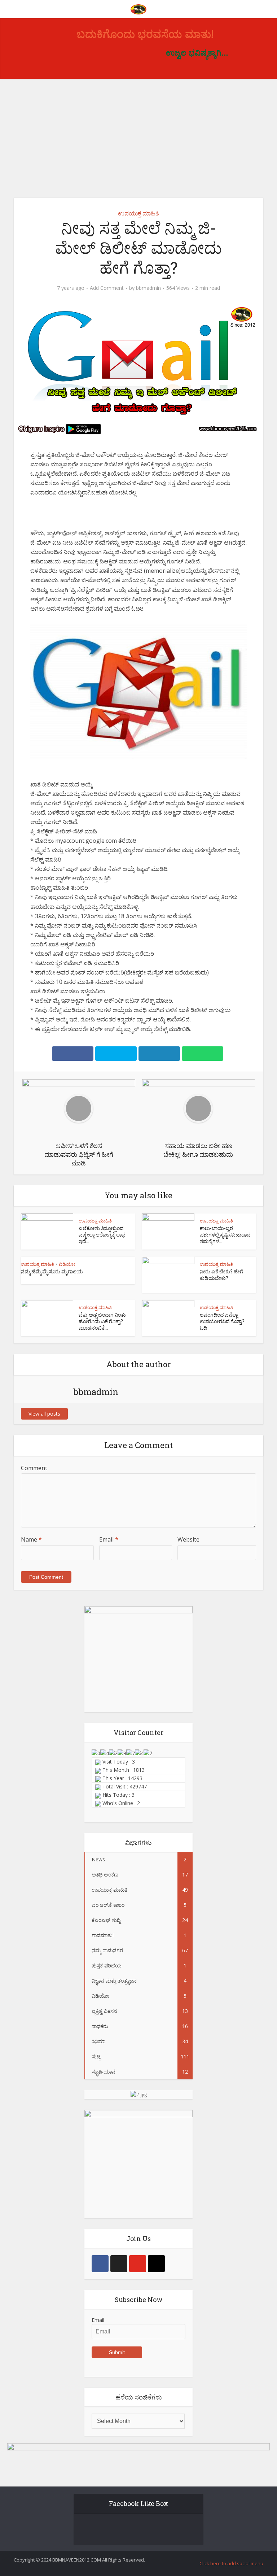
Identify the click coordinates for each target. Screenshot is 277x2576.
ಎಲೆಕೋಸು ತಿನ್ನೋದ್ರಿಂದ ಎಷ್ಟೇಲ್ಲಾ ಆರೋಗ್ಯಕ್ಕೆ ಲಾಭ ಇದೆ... (102, 1235)
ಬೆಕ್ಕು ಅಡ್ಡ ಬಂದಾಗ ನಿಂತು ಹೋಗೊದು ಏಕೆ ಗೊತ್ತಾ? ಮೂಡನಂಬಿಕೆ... (102, 1321)
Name (31, 1539)
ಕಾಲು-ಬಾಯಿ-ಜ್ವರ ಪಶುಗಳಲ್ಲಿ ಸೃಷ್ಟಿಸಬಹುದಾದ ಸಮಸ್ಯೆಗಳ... (225, 1235)
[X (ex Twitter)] (119, 2345)
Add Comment (107, 288)
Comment (34, 1468)
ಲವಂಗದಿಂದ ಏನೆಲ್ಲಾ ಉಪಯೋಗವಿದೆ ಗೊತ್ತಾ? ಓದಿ (222, 1321)
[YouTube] (138, 2345)
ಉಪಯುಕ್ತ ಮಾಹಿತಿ (138, 213)
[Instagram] (156, 2345)
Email (109, 1539)
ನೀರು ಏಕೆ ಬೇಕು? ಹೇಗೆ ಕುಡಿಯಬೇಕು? (221, 1275)
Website (188, 1539)
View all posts (44, 1414)
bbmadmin (148, 288)
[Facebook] (100, 2345)
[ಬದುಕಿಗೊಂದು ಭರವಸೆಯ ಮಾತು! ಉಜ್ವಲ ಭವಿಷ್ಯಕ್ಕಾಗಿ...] (138, 8)
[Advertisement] (138, 133)
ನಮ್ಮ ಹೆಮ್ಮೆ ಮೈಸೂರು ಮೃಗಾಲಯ (52, 1271)
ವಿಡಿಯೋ (67, 1264)
